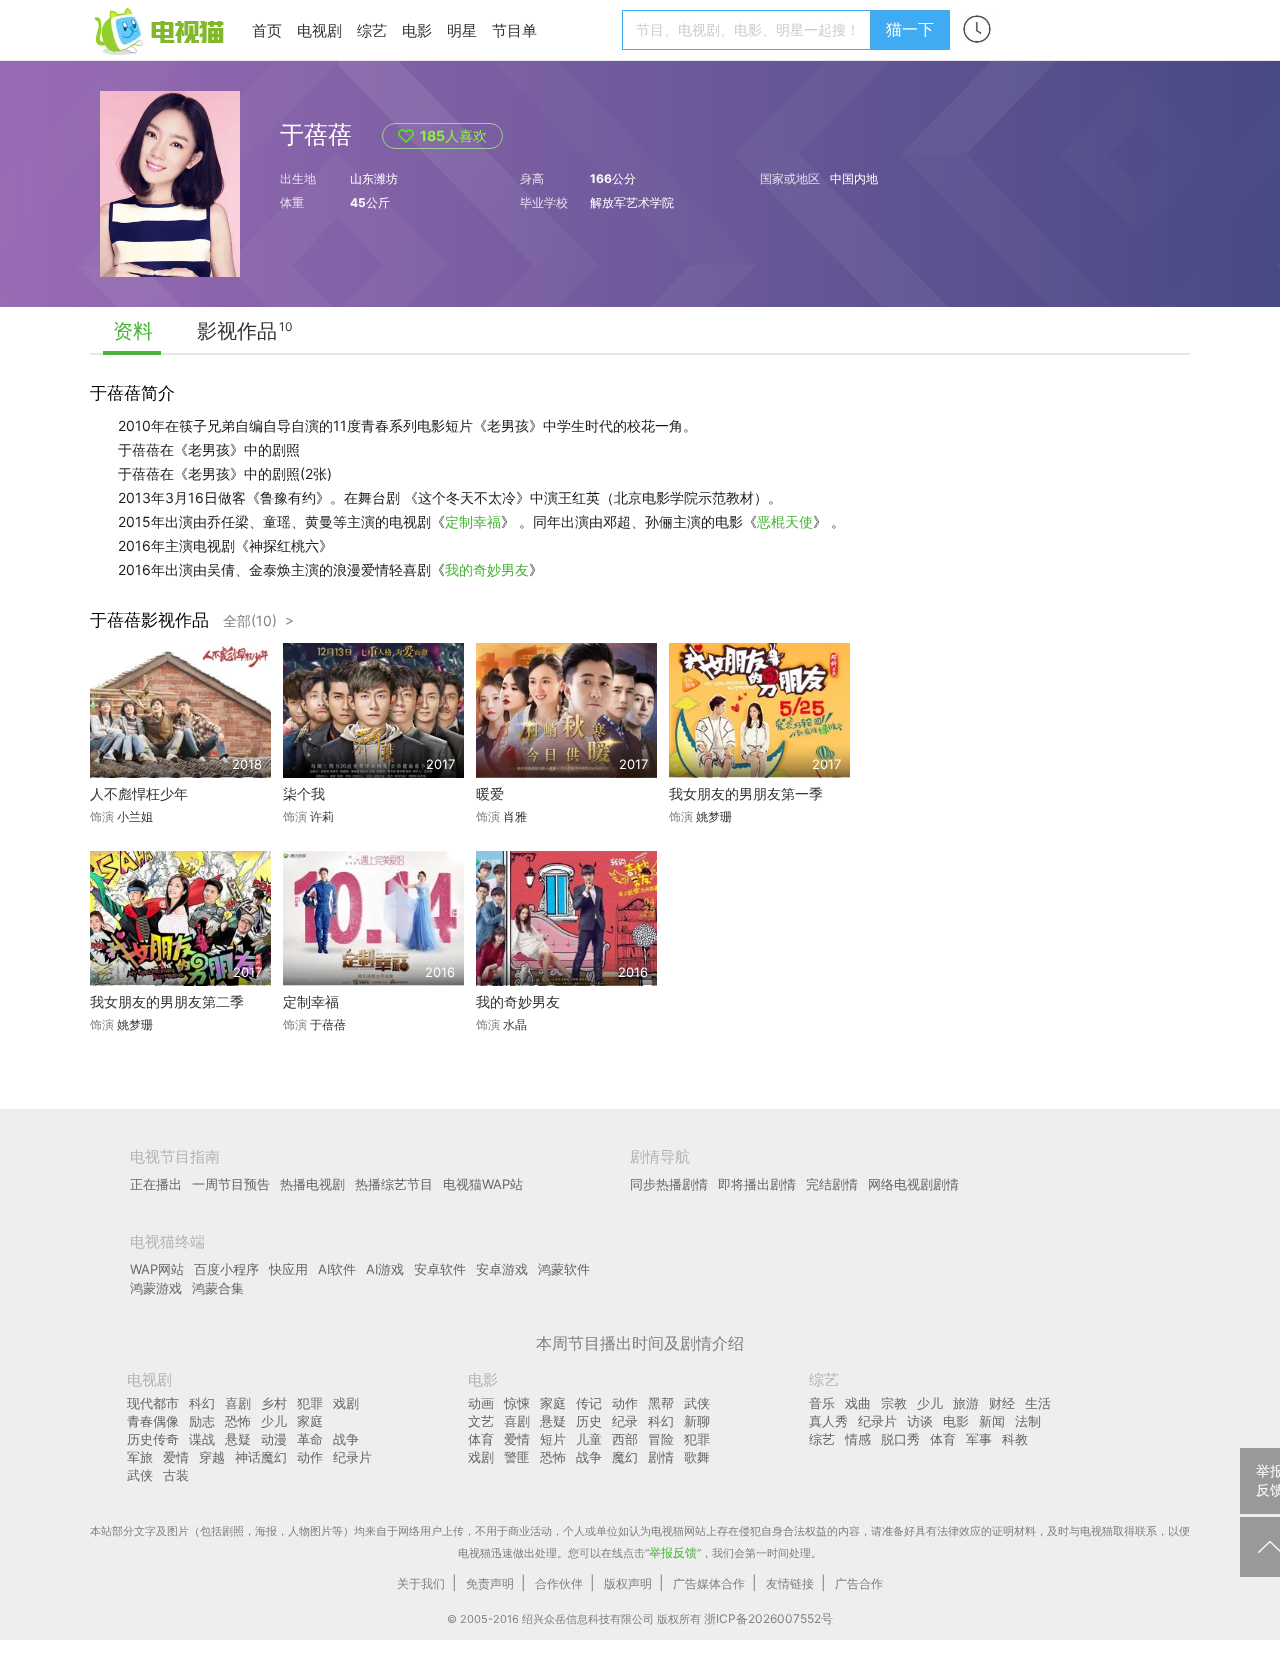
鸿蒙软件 (564, 1269)
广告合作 (859, 1583)
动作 (310, 1457)
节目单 (514, 30)
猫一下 (910, 29)
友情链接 (790, 1583)
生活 (1038, 1403)
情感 (858, 1439)
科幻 (202, 1403)
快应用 (288, 1269)
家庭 (310, 1421)
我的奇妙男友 (487, 569)
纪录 (625, 1421)
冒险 (661, 1439)
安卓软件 (440, 1269)
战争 (346, 1439)
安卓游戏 (502, 1269)
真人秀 (828, 1421)
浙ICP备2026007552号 (768, 1618)
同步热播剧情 (669, 1184)
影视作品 (237, 331)
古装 (176, 1475)
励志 (202, 1421)
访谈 (920, 1421)
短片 (553, 1439)
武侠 (140, 1475)
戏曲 (858, 1403)
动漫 (274, 1439)
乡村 (274, 1403)
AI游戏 (385, 1269)
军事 (979, 1439)
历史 (589, 1421)
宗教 (894, 1403)
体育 (481, 1439)
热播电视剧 (312, 1184)
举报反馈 (673, 1552)
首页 (267, 30)
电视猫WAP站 (483, 1184)
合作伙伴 (559, 1583)
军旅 (140, 1457)
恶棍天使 (785, 521)
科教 (1015, 1439)
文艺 (481, 1421)
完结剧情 (832, 1184)
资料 (133, 331)
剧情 (661, 1457)
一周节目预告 (231, 1184)
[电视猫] (161, 29)
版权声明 (628, 1583)
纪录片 (352, 1457)
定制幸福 (473, 521)
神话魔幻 (261, 1457)
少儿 (274, 1421)
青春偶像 (153, 1421)
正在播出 (156, 1184)
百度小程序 (226, 1269)
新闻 (992, 1421)
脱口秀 (900, 1439)
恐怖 (238, 1421)
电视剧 (319, 30)
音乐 (822, 1403)
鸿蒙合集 (218, 1288)
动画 (481, 1403)
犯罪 (310, 1403)
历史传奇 (153, 1439)
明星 (462, 30)
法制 (1028, 1421)
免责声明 (490, 1583)
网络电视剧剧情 (913, 1184)
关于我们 (421, 1583)
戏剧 (346, 1403)
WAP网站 (157, 1269)
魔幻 (625, 1457)
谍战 (202, 1439)
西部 (625, 1439)
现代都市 (153, 1403)
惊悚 (517, 1403)
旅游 (966, 1403)
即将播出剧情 (757, 1184)
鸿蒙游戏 (156, 1288)
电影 (417, 30)
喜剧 (238, 1403)
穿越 (212, 1457)
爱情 (176, 1457)
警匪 (517, 1457)
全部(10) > (258, 620)
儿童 (589, 1439)
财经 (1002, 1403)
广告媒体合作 (709, 1583)
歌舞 (697, 1457)
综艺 (372, 30)
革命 (310, 1439)
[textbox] (749, 30)
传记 (589, 1403)
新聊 (697, 1421)
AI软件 (337, 1269)
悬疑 (238, 1439)
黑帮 (661, 1403)
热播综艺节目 (394, 1184)
